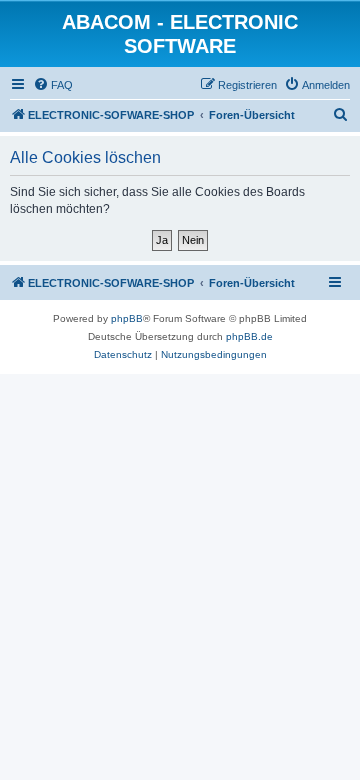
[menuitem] (53, 85)
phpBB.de (249, 336)
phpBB (127, 318)
